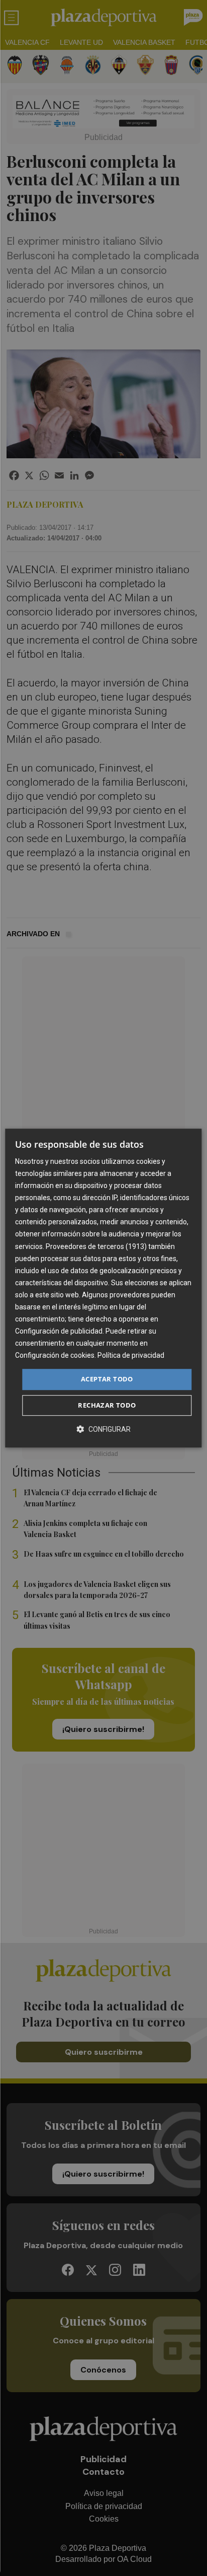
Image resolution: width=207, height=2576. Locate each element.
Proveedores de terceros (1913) (96, 1246)
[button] (103, 1429)
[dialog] (103, 1288)
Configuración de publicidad (59, 1331)
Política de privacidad (131, 1356)
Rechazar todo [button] (107, 1405)
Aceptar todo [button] (107, 1379)
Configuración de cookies (55, 1356)
